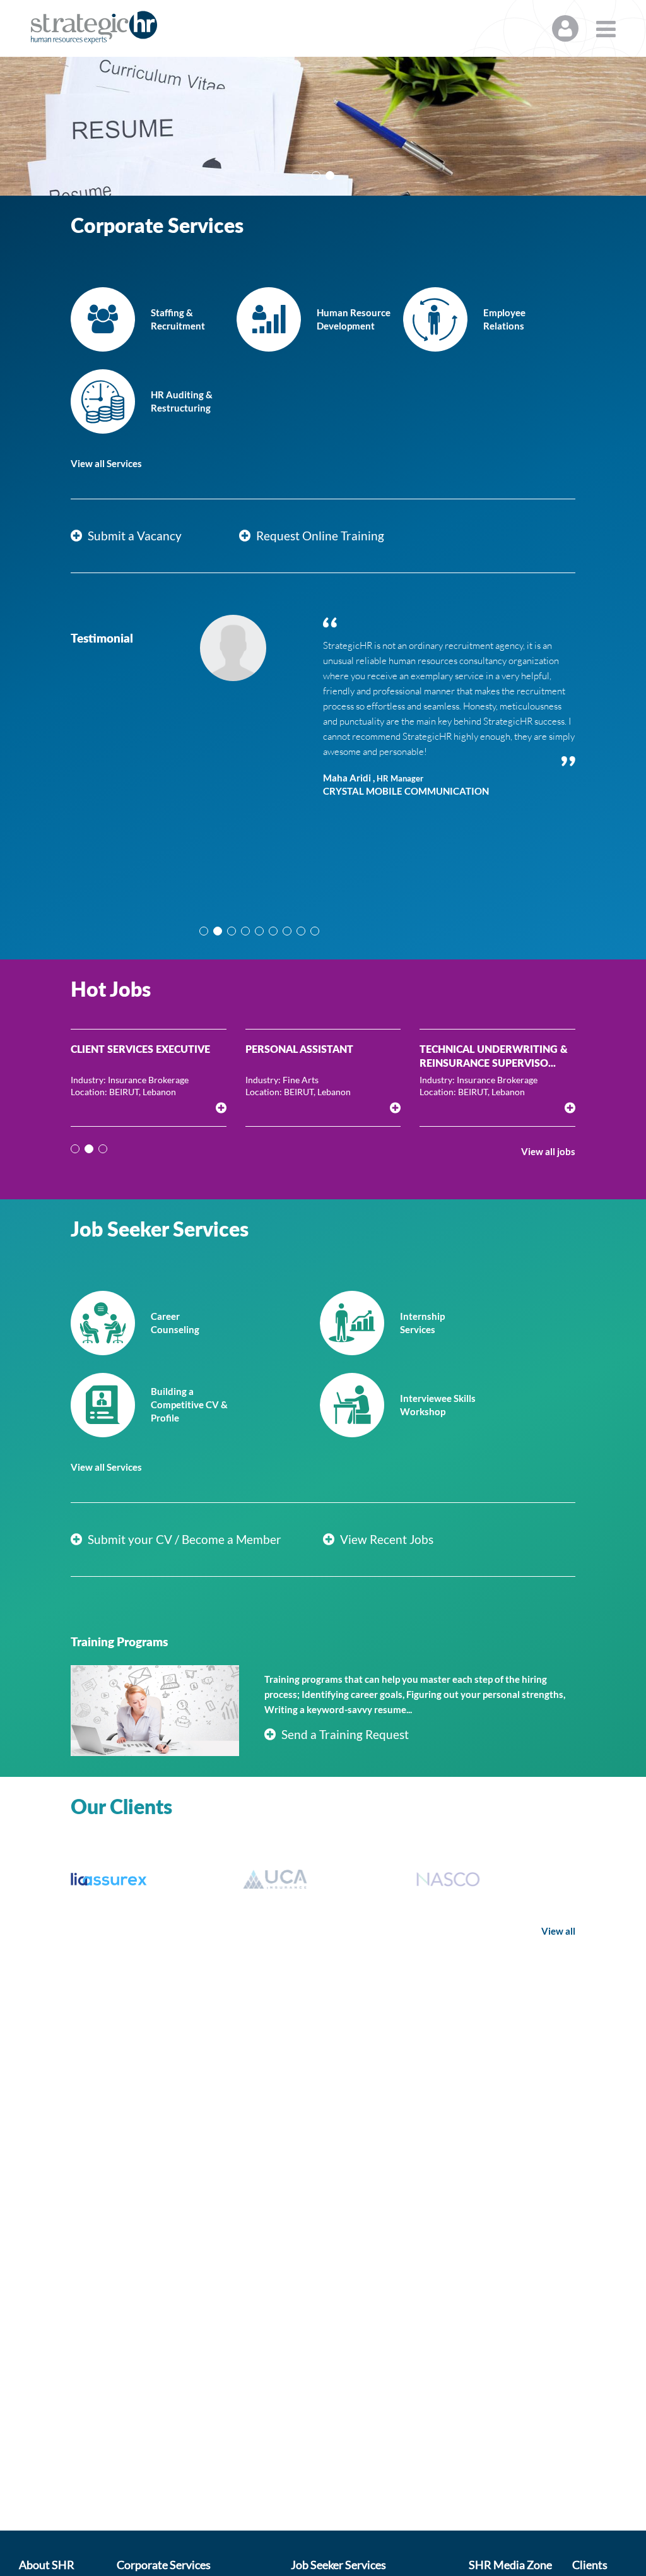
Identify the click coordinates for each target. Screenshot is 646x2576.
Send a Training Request (344, 1734)
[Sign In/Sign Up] (565, 28)
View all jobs (548, 1151)
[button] (316, 175)
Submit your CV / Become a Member (183, 1539)
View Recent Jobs (385, 1539)
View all (558, 1931)
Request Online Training (319, 536)
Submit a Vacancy (133, 536)
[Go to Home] (94, 27)
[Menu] (606, 28)
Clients (590, 2565)
